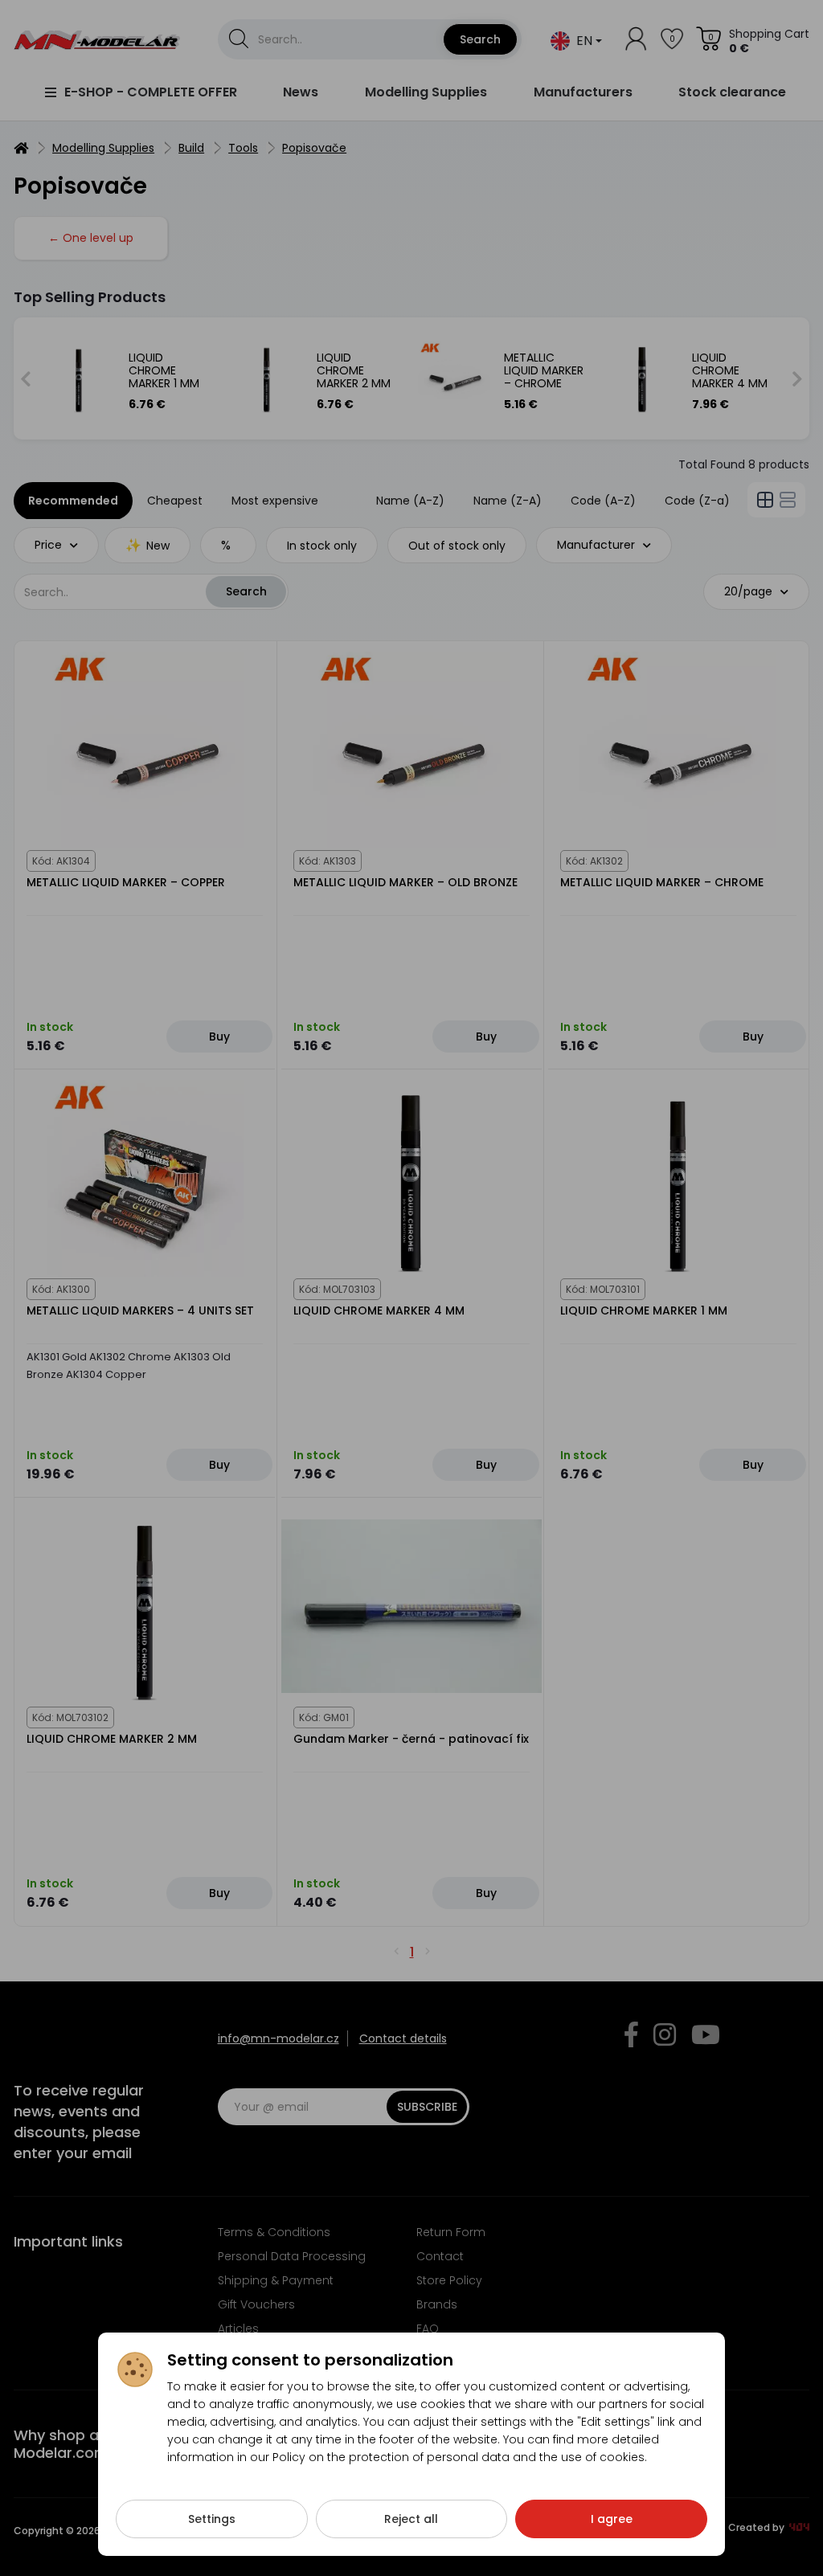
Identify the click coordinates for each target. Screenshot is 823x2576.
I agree (612, 2519)
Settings (212, 2519)
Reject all (411, 2519)
